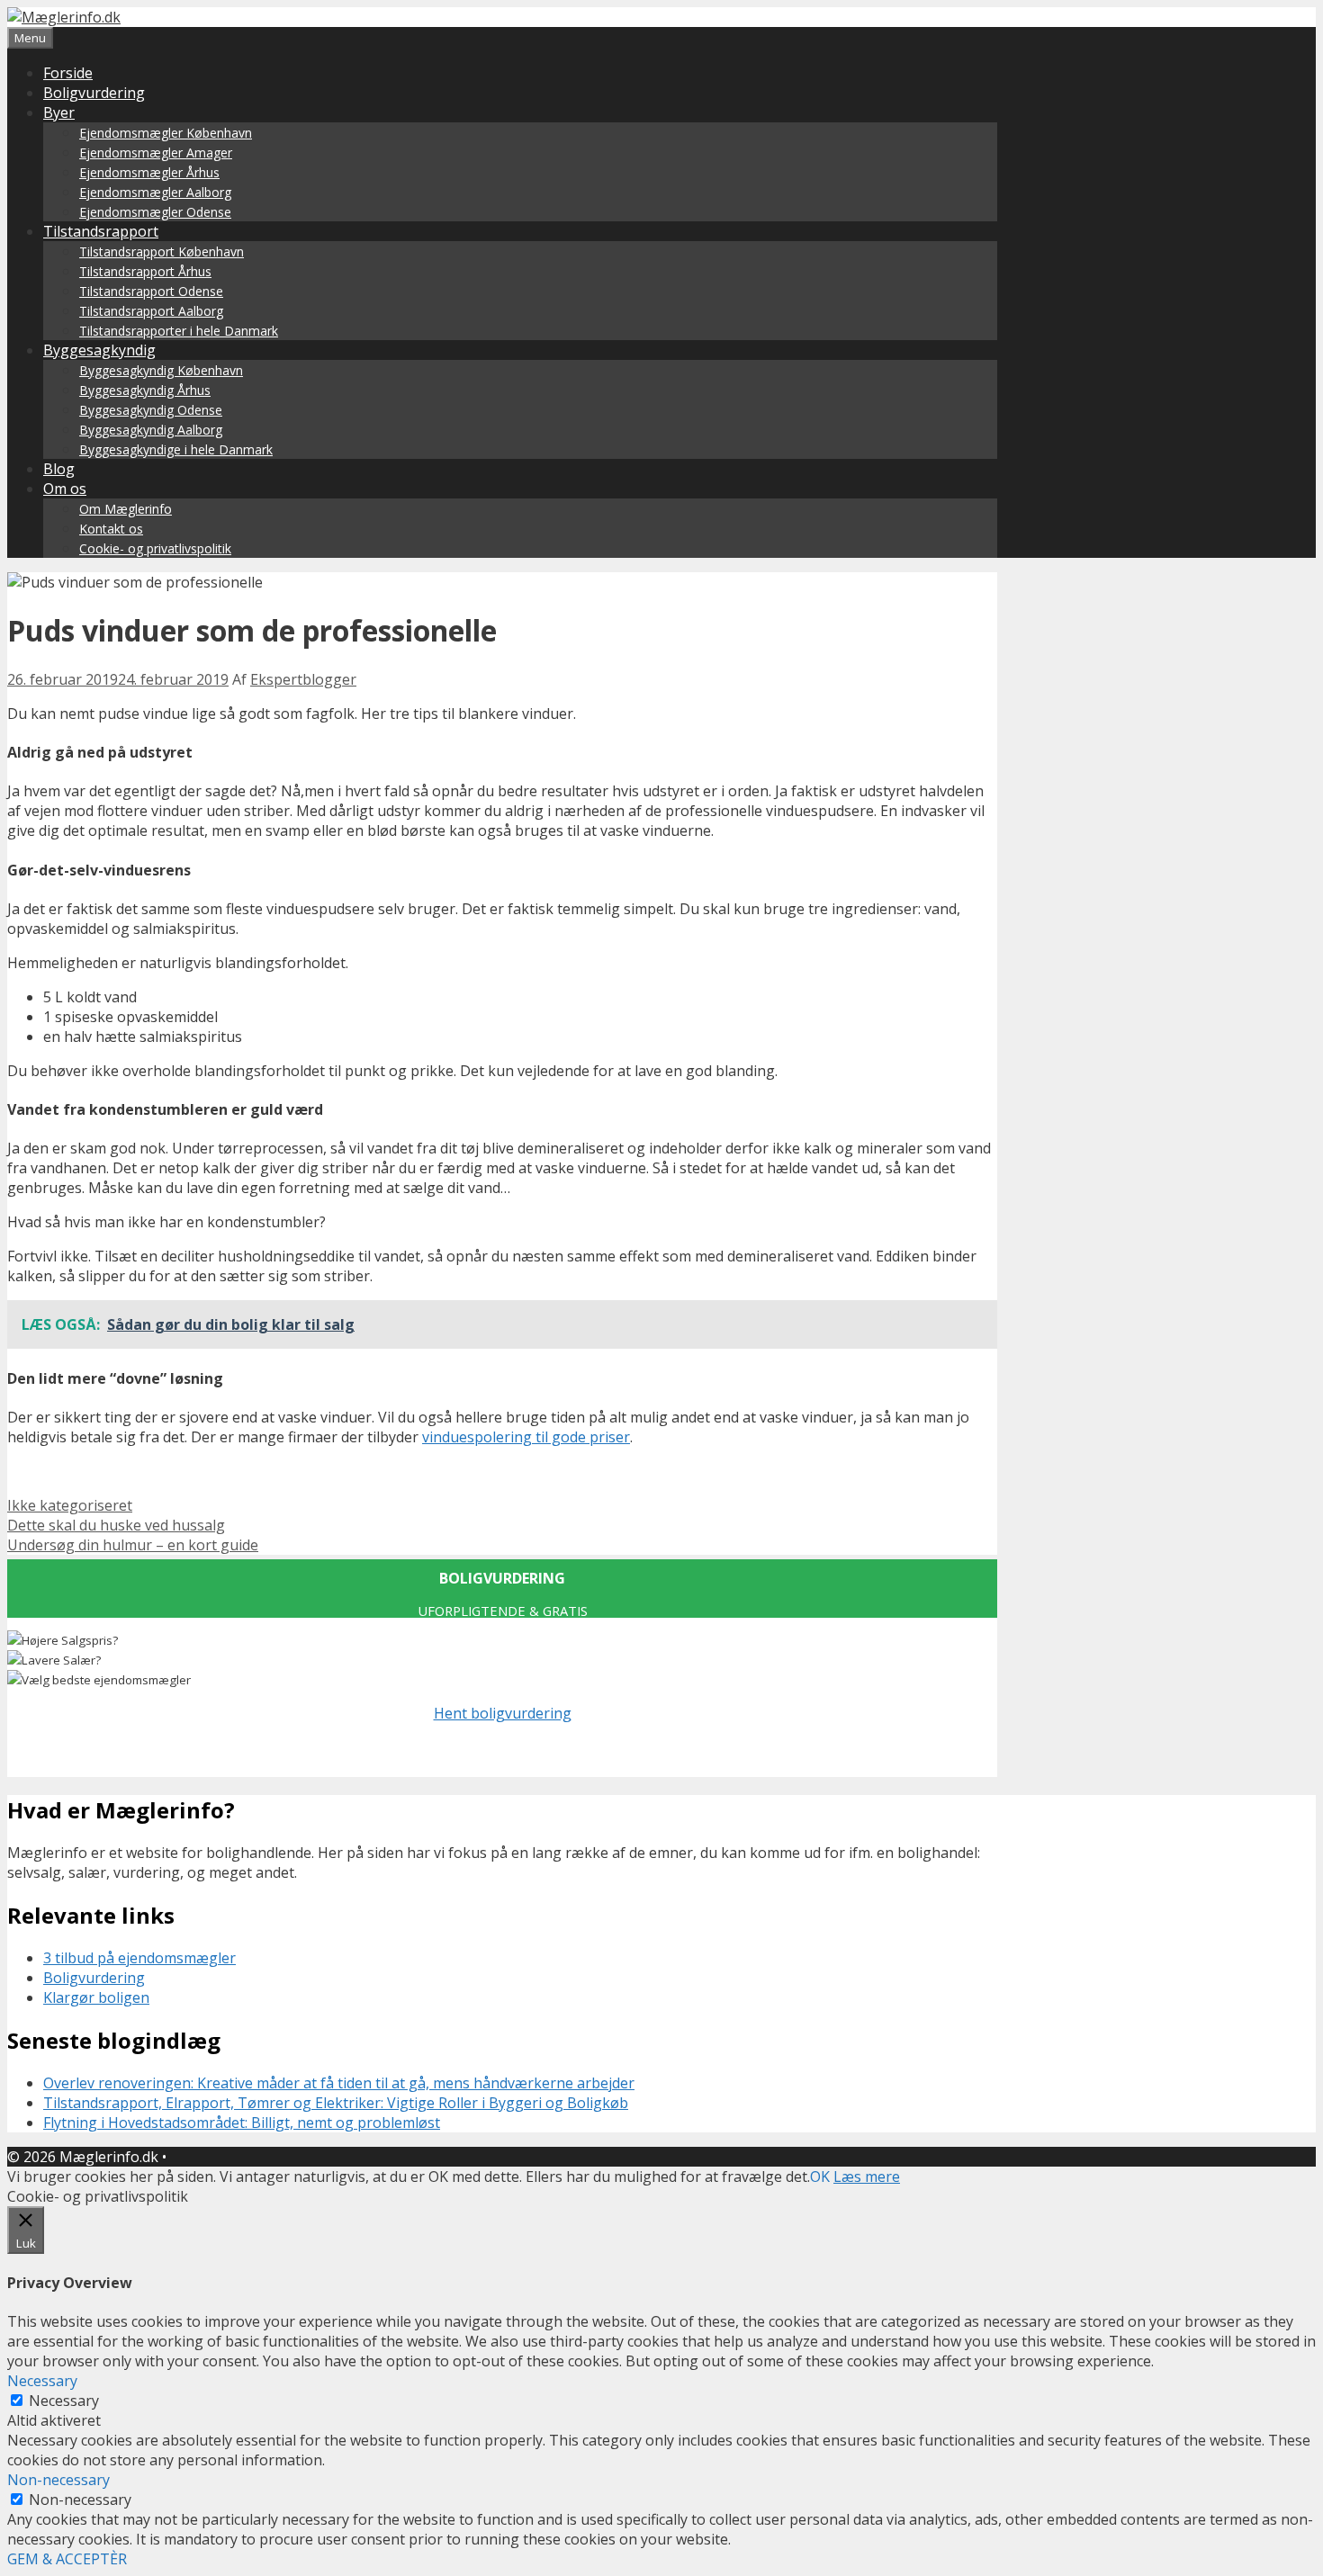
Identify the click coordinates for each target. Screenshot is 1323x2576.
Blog (59, 469)
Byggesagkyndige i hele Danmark (176, 449)
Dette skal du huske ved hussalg (116, 1525)
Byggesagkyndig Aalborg (151, 430)
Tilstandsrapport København (162, 251)
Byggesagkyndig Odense (151, 410)
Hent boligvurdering (503, 1713)
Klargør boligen (96, 1997)
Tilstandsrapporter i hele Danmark (179, 331)
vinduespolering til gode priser (526, 1437)
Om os (65, 489)
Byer (59, 112)
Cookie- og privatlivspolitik (155, 548)
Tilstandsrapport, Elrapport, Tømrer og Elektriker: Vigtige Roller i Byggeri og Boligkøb (336, 2103)
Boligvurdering (94, 93)
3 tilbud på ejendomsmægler (139, 1958)
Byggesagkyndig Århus (145, 390)
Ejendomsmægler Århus (149, 172)
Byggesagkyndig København (161, 370)
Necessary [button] (42, 2381)
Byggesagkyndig (99, 350)
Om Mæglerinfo (126, 509)
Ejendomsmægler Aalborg (155, 192)
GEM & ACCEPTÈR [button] (67, 2559)
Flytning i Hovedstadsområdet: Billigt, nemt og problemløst (242, 2123)
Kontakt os (111, 529)
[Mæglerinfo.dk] (64, 17)
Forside (68, 73)
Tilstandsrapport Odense (151, 291)
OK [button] (820, 2177)
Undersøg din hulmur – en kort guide (133, 1545)
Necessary (64, 2401)
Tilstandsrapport (101, 231)
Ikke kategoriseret (70, 1505)
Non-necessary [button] (58, 2480)
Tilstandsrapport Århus (145, 271)
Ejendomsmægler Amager (156, 153)
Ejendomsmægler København (166, 133)
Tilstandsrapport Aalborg (151, 311)
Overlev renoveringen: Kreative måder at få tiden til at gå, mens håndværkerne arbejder (339, 2083)
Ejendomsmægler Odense (155, 212)
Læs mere (867, 2177)
